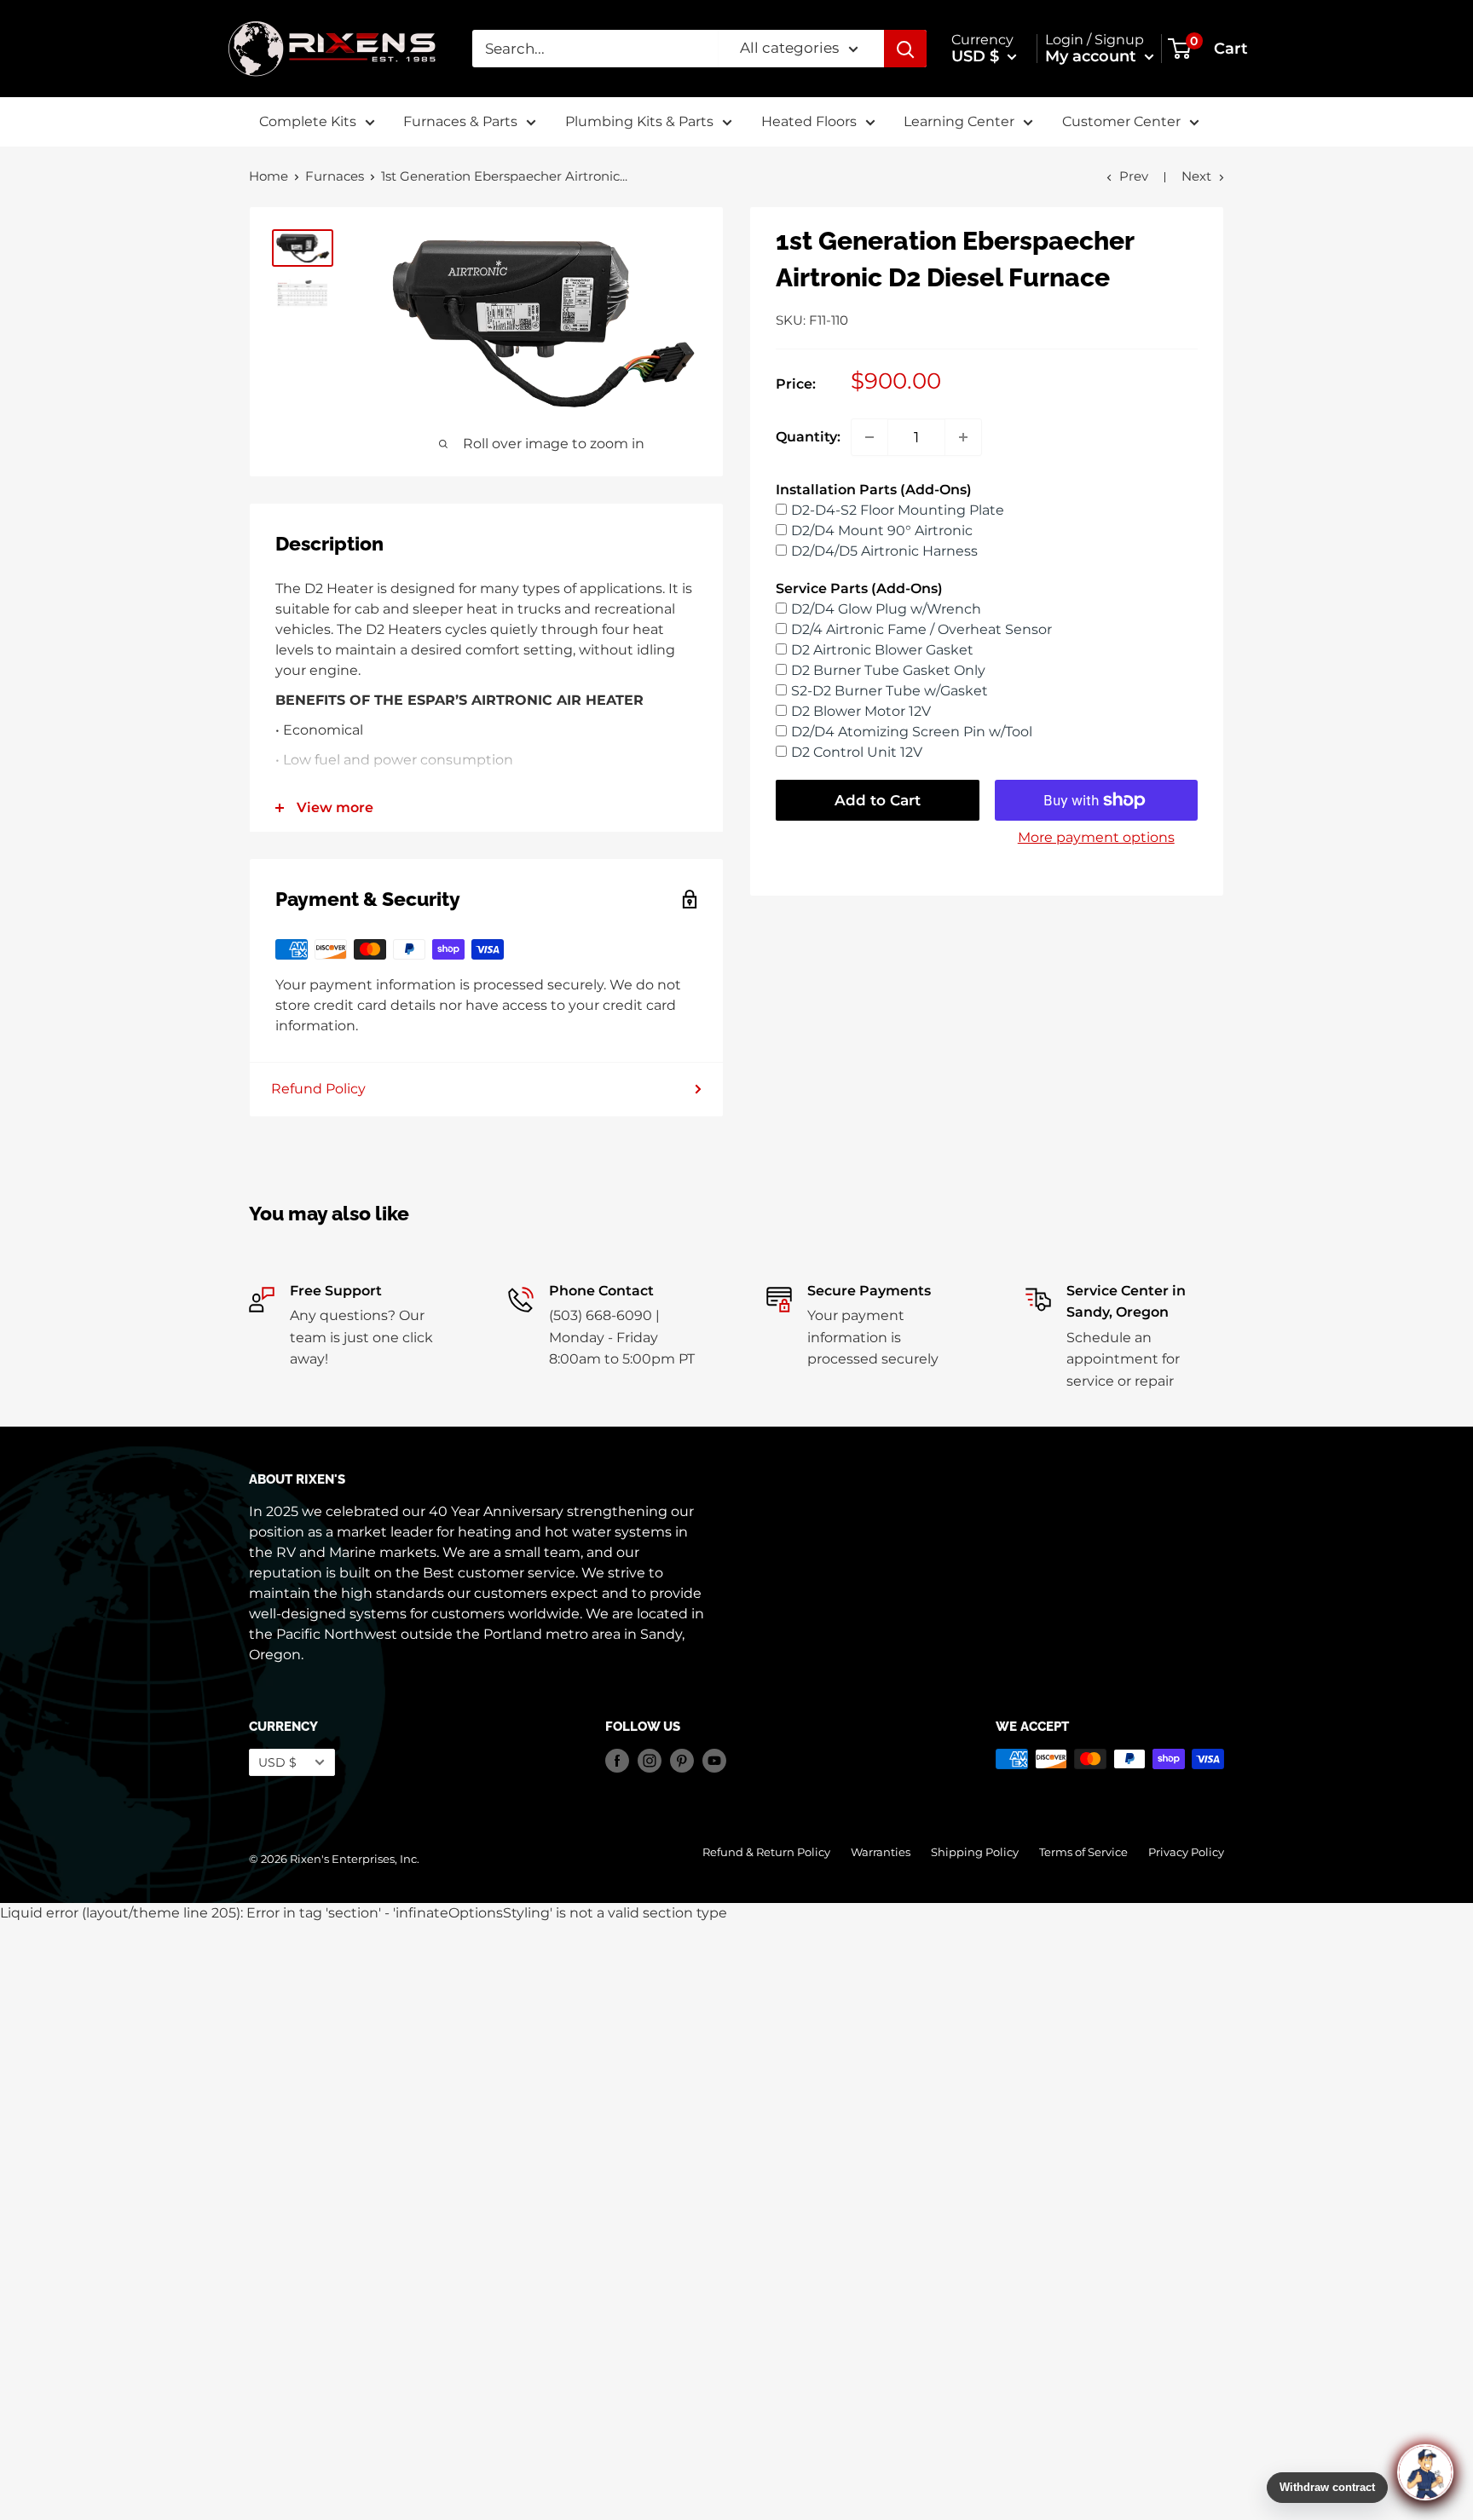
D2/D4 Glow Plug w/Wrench (886, 609)
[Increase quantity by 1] (963, 437)
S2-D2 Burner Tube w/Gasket (890, 691)
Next (1196, 176)
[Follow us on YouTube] (714, 1761)
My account (1093, 56)
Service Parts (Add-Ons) (859, 588)
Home (269, 176)
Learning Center (959, 121)
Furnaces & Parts (460, 121)
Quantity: (808, 437)
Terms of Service (1083, 1852)
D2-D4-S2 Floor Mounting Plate (898, 510)
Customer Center (1121, 121)
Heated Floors (809, 121)
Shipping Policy (975, 1852)
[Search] (905, 49)
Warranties (881, 1852)
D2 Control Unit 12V (857, 752)
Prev (1134, 176)
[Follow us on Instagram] (650, 1761)
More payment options (1096, 837)
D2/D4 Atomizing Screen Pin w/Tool (912, 732)
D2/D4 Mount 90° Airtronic (882, 531)
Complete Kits (308, 121)
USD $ (277, 1762)
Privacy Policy (1186, 1852)
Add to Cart (878, 800)
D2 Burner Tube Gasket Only (888, 670)
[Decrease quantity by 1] (869, 437)
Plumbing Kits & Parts (639, 121)
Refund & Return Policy (766, 1852)
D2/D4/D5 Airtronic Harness (884, 551)
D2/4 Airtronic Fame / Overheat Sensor (921, 629)
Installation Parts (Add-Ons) (874, 490)
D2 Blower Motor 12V (861, 711)
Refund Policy (318, 1089)
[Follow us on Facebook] (617, 1761)
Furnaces (335, 176)
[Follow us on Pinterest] (682, 1761)
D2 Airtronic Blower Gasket (882, 650)
